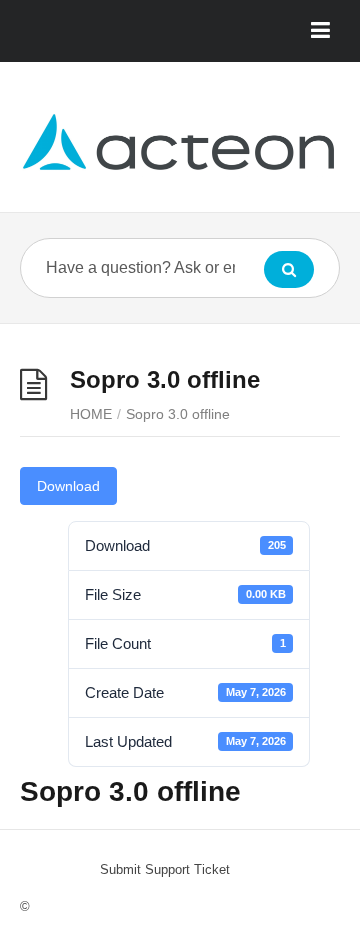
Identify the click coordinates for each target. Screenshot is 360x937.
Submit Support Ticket (165, 869)
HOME (91, 414)
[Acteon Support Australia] (180, 144)
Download (68, 486)
